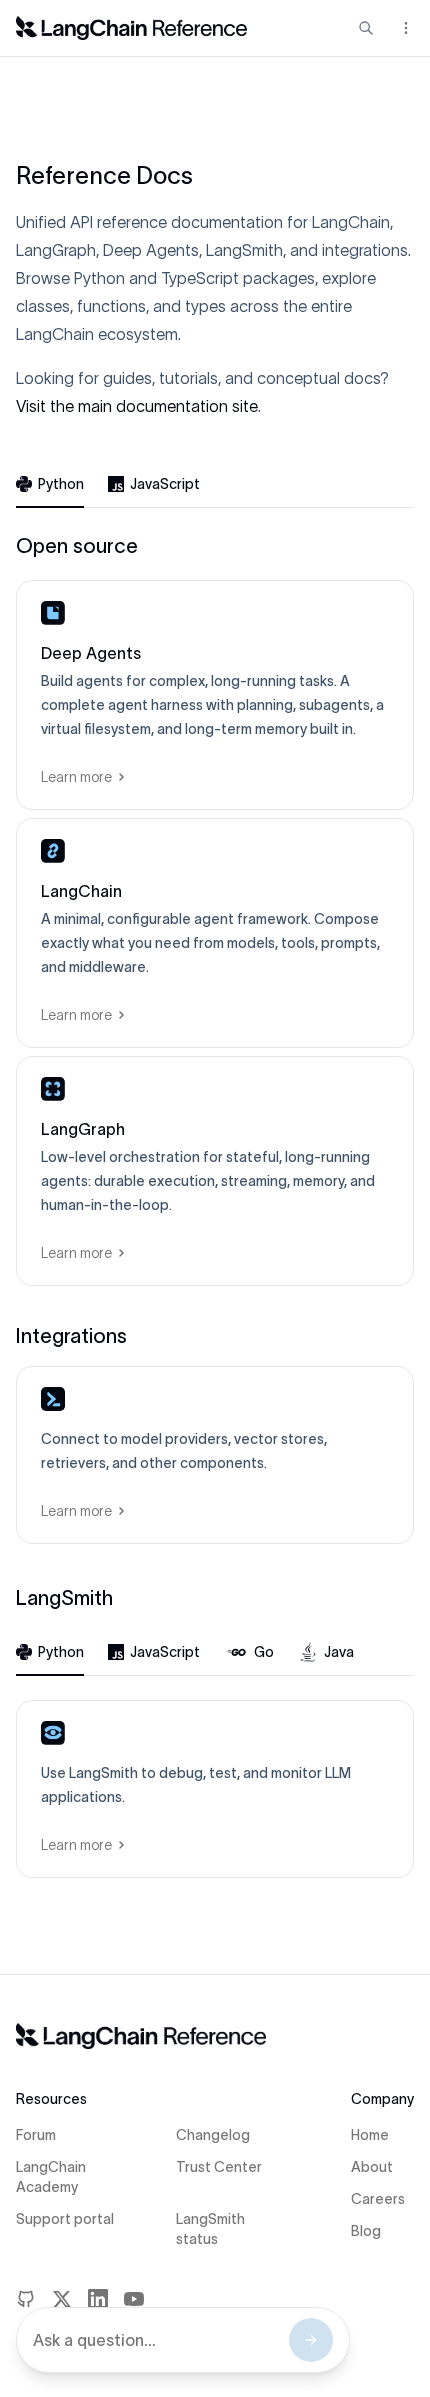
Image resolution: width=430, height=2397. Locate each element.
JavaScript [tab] (165, 484)
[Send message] (311, 2340)
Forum (36, 2135)
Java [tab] (339, 1652)
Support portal (65, 2219)
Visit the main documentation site (137, 406)
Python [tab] (61, 484)
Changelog (213, 2135)
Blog (366, 2231)
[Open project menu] (404, 28)
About (372, 2167)
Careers (378, 2199)
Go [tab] (264, 1652)
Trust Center (219, 2167)
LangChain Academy (51, 2177)
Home (370, 2135)
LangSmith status (210, 2229)
